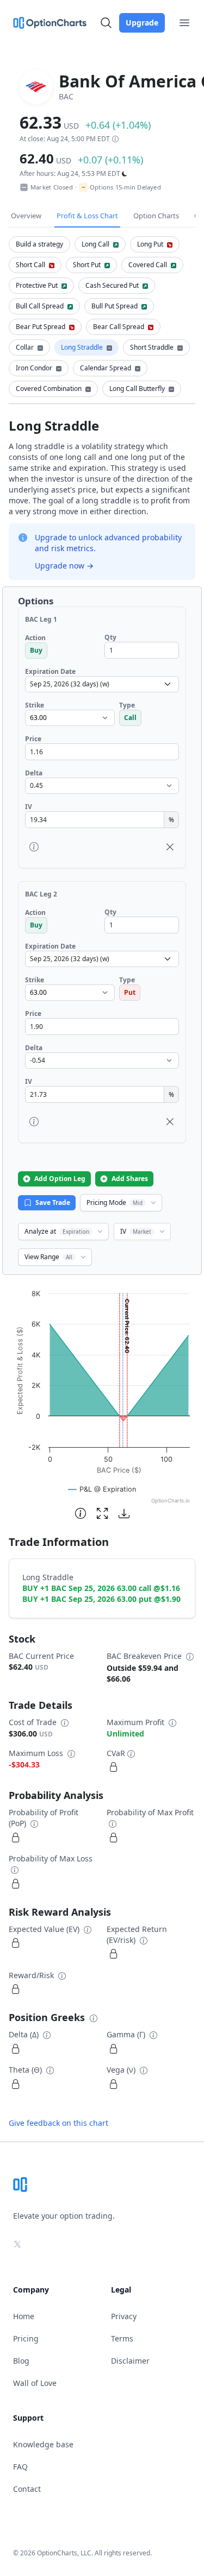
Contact (27, 2489)
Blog (21, 2361)
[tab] (39, 244)
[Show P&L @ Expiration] (102, 1489)
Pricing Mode (115, 1202)
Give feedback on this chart (58, 2123)
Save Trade (53, 1202)
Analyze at (57, 1231)
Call (130, 718)
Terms (122, 2338)
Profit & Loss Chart (87, 216)
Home (24, 2316)
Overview (26, 216)
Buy (36, 650)
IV (136, 1231)
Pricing (26, 2338)
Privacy (124, 2316)
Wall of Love (35, 2383)
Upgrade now (64, 566)
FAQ (20, 2467)
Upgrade (142, 23)
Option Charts (156, 216)
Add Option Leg (60, 1179)
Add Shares (130, 1179)
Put (130, 992)
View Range (48, 1257)
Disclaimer (130, 2361)
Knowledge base (43, 2444)
